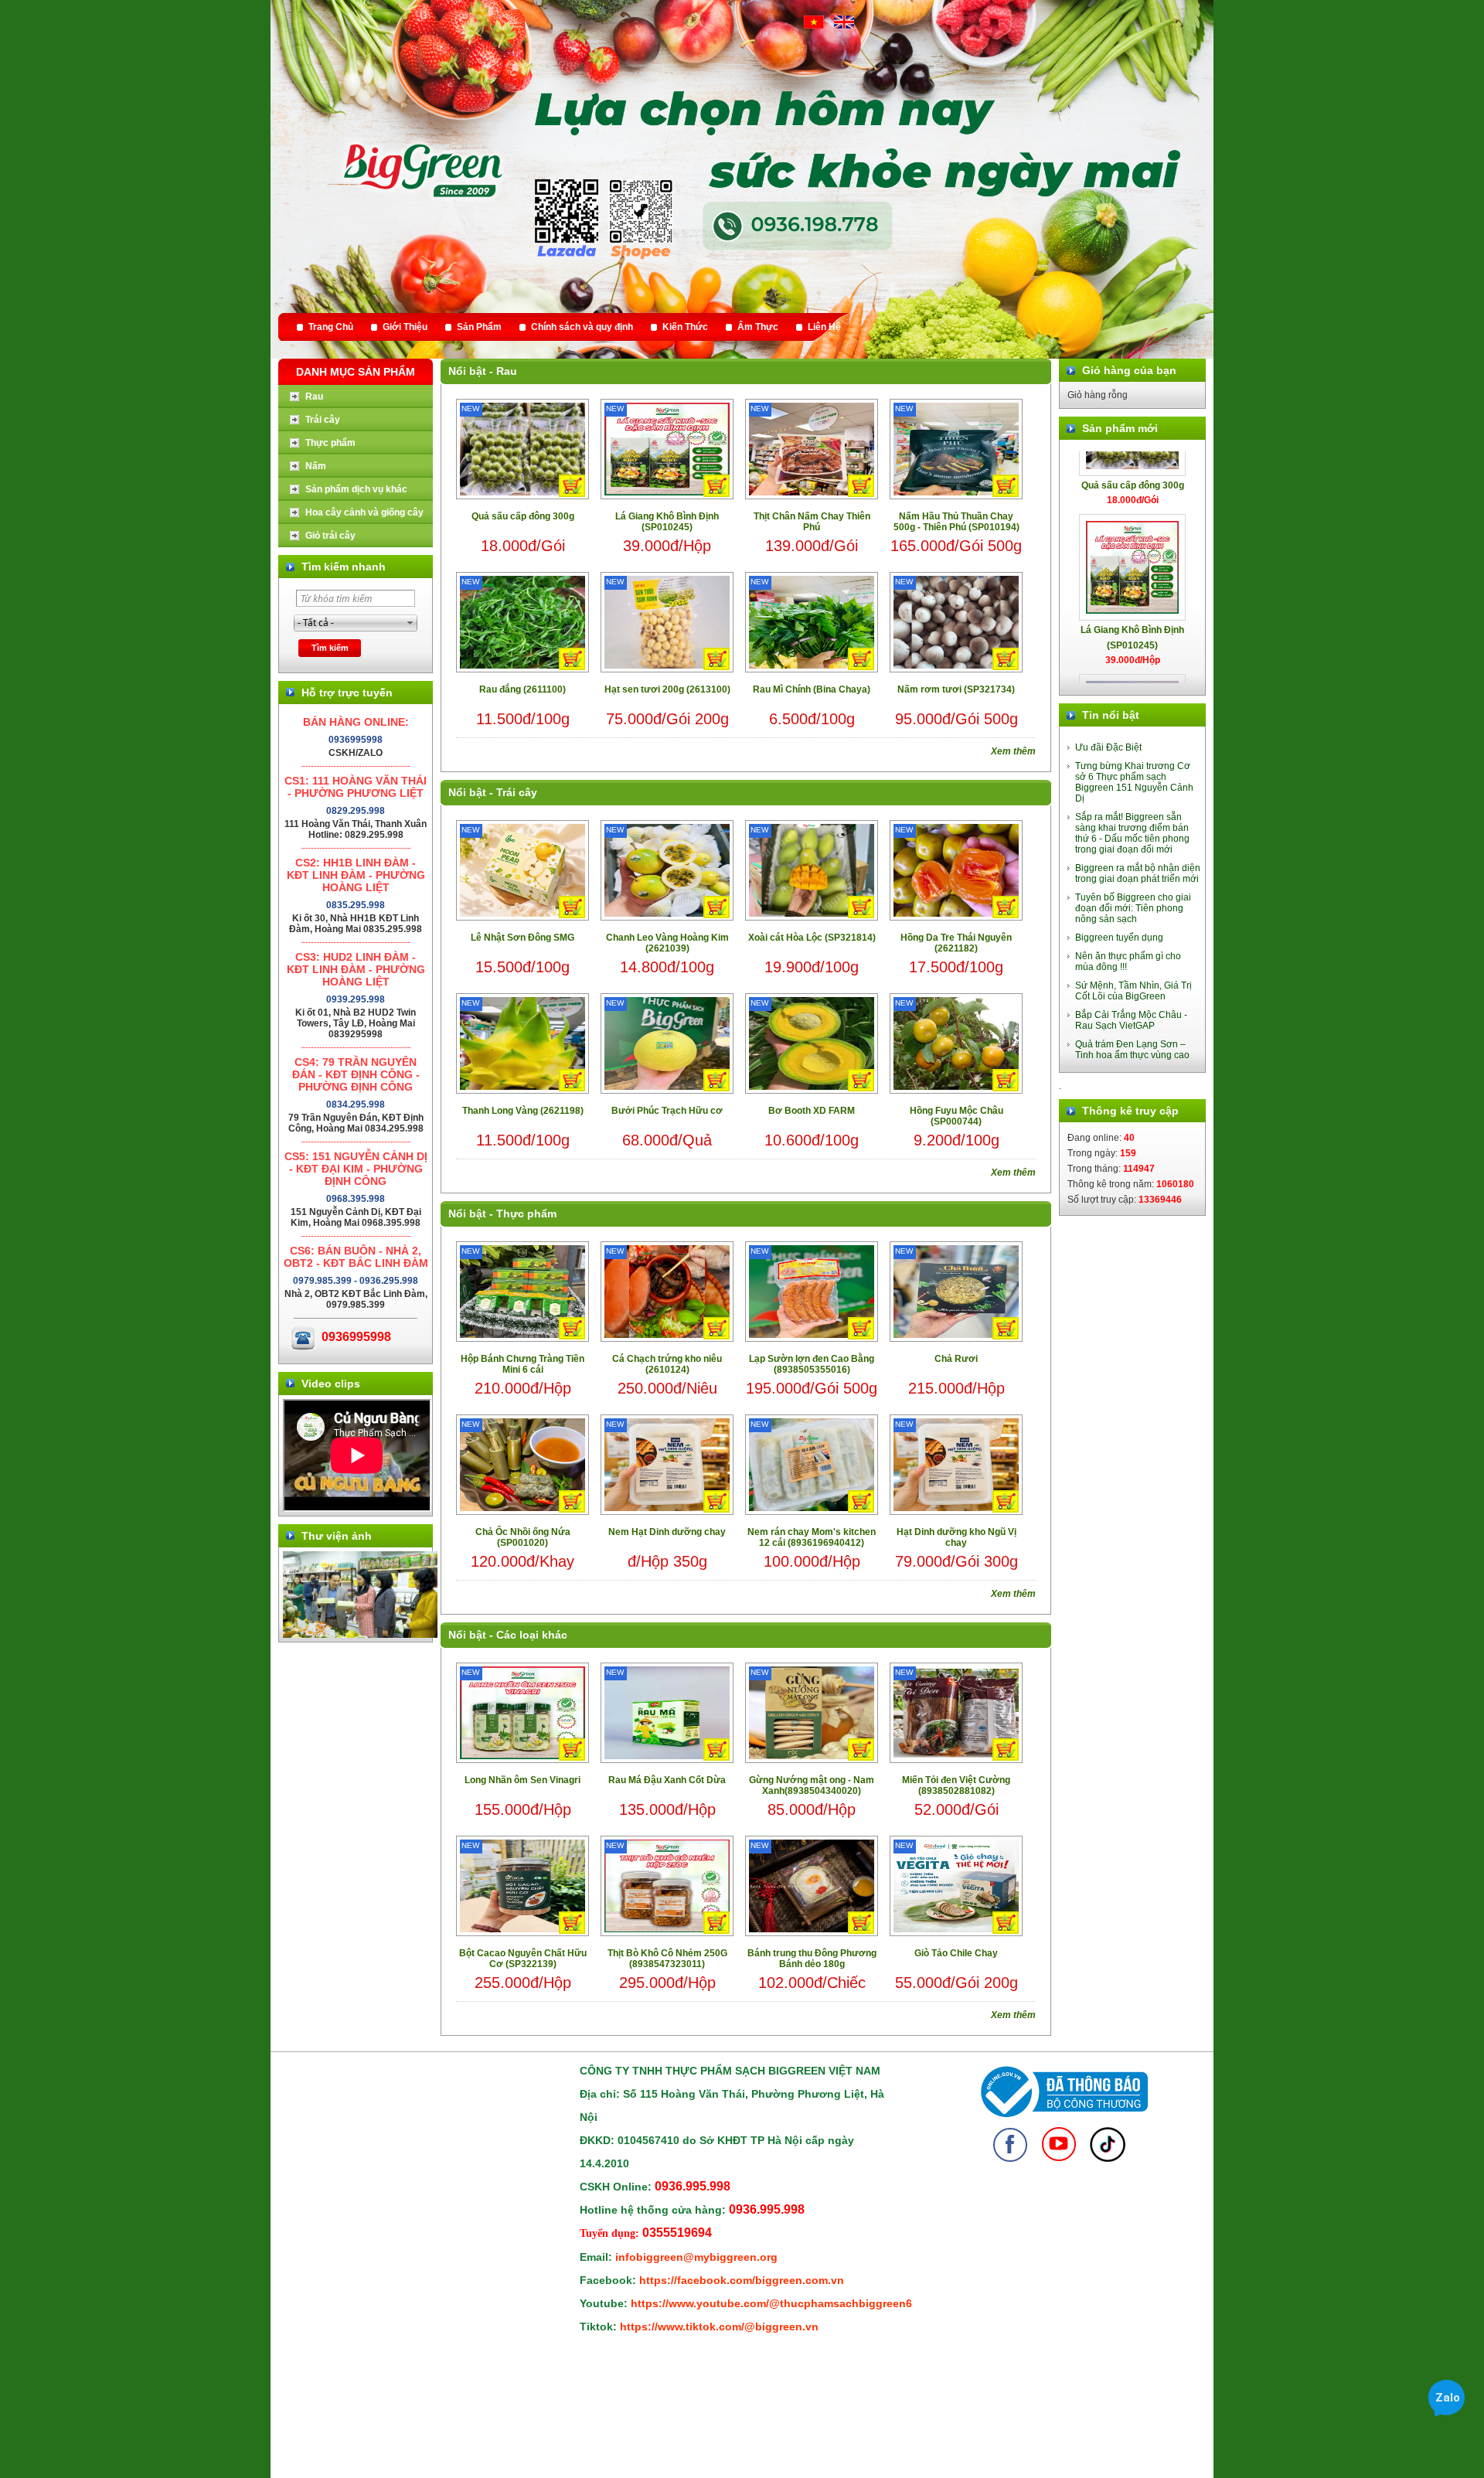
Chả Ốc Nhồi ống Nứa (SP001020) (523, 1537)
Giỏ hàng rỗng (1098, 395)
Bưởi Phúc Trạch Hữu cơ (667, 1111)
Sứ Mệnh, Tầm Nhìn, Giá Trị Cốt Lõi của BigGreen (1133, 991)
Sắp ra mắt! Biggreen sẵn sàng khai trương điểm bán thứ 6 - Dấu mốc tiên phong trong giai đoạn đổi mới (1132, 833)
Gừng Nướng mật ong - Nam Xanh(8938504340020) (812, 1785)
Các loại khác (532, 1635)
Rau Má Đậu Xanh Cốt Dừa (667, 1780)
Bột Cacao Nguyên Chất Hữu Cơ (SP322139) (523, 1959)
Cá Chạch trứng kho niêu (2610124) (667, 1364)
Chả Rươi (956, 1359)
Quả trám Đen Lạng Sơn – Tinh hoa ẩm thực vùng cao (1132, 1050)
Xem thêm (1013, 751)
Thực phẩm (526, 1213)
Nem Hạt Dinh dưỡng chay (667, 1532)
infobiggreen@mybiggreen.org (696, 2257)
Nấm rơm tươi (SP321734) (956, 689)
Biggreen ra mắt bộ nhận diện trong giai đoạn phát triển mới (1138, 873)
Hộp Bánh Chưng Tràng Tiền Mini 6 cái (522, 1364)
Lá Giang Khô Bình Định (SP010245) (667, 522)
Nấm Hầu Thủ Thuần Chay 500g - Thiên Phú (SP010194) (956, 522)
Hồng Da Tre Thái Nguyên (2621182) (956, 943)
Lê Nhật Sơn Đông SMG (522, 938)
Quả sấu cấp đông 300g (523, 516)
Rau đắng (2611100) (522, 689)
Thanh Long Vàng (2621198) (523, 1111)
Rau (507, 371)
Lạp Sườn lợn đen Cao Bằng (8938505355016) (812, 1364)
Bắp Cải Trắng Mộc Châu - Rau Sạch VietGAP (1131, 1020)
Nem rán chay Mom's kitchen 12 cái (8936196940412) (812, 1537)
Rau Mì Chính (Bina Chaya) (812, 689)
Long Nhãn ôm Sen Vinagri (522, 1780)
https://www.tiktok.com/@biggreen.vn (719, 2327)
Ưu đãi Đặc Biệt (1108, 747)
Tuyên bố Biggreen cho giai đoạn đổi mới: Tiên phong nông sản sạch (1133, 908)
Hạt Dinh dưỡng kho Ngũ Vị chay (956, 1537)
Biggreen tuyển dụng (1119, 938)
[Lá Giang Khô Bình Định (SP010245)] (1132, 509)
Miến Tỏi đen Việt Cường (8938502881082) (956, 1785)
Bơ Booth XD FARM (812, 1111)
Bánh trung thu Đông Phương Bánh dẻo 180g (812, 1959)
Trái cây (517, 792)
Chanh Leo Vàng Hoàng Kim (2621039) (667, 943)
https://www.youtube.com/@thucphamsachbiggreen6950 (781, 2303)
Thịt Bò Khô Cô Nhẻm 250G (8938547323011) (667, 1959)
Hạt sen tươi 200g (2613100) (667, 689)
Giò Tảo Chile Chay (956, 1953)
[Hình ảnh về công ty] (360, 1635)
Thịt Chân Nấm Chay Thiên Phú (812, 522)
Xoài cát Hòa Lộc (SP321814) (812, 938)
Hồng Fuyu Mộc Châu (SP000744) (956, 1116)
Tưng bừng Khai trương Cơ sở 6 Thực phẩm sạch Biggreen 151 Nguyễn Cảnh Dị (1134, 782)
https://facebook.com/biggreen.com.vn (742, 2280)
